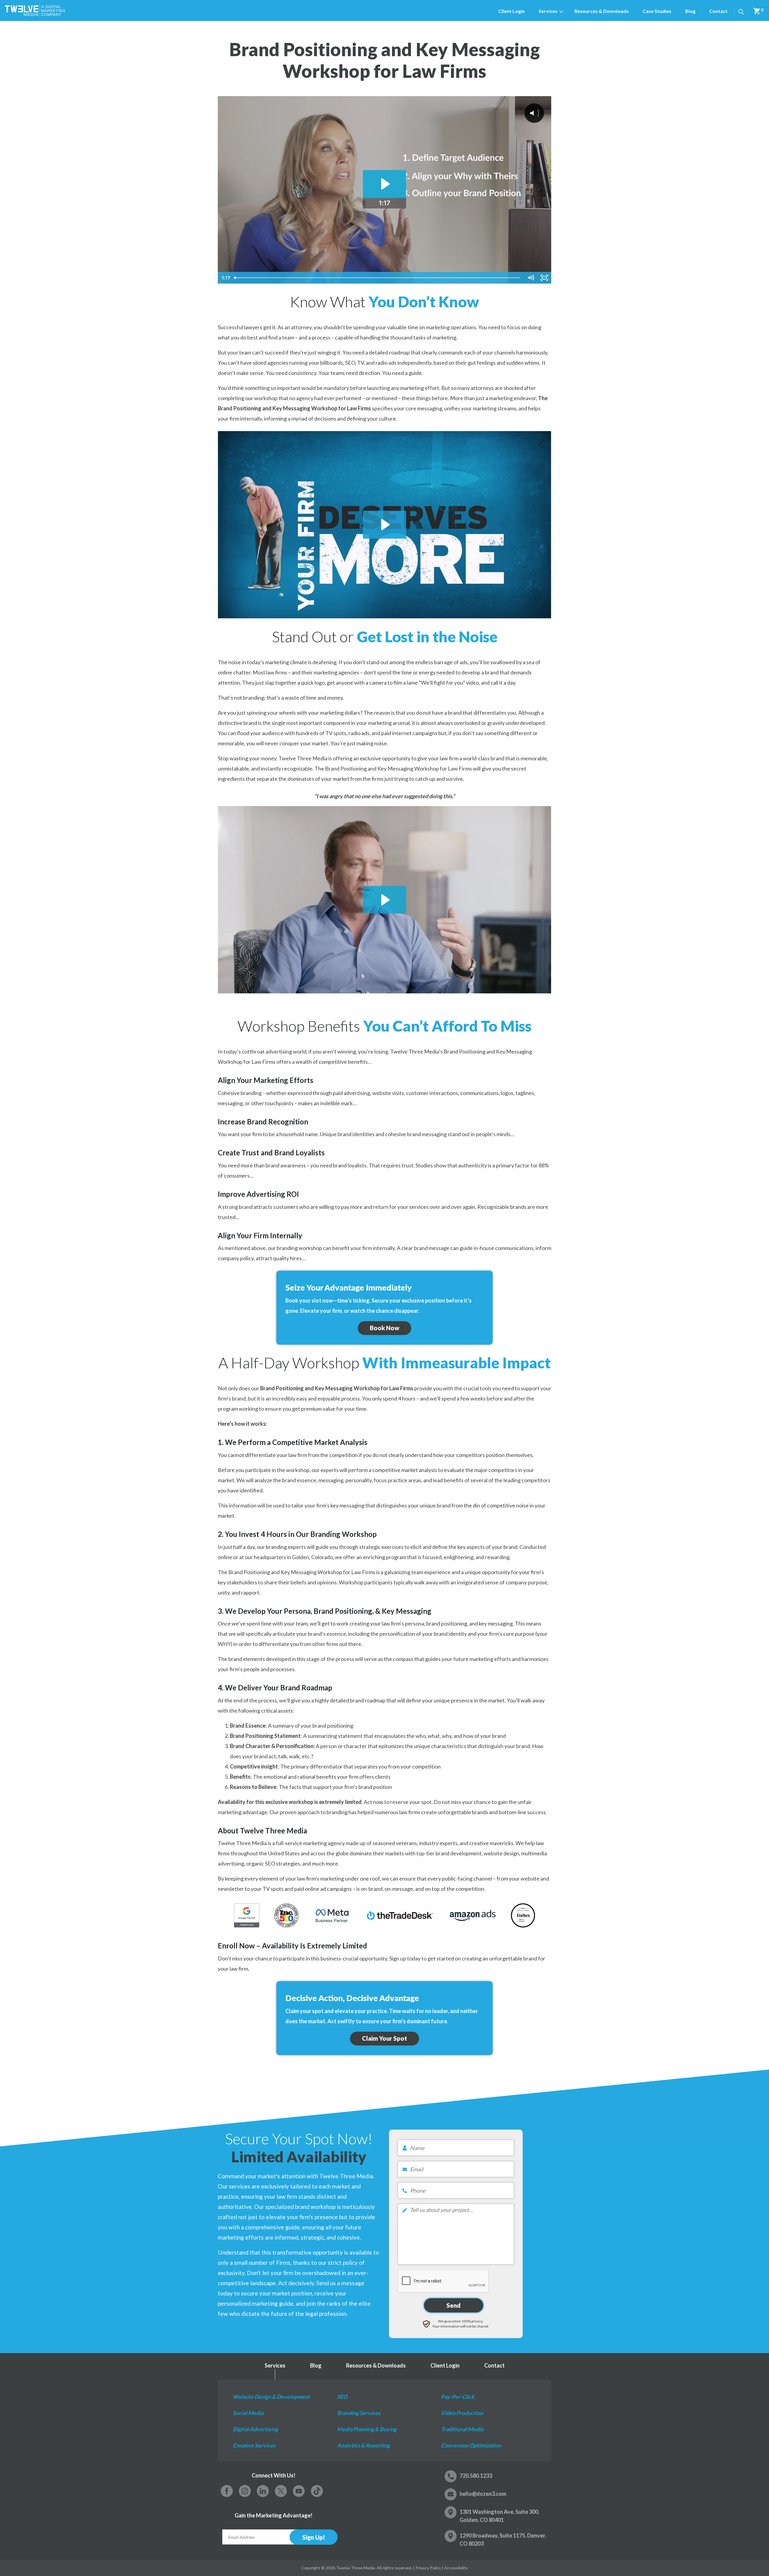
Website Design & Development (271, 2397)
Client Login (512, 11)
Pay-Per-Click (458, 2397)
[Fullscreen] (544, 278)
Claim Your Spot (384, 2038)
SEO (342, 2397)
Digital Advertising (255, 2429)
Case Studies (657, 11)
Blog (690, 11)
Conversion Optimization (471, 2445)
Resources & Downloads (602, 11)
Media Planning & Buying (367, 2429)
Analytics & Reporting (363, 2445)
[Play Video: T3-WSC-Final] (385, 525)
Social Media (248, 2413)
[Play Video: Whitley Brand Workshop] (385, 900)
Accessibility (456, 2568)
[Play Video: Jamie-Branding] (385, 184)
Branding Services (359, 2413)
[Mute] (530, 278)
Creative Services (254, 2445)
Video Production (462, 2413)
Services (548, 11)
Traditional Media (462, 2429)
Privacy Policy (428, 2568)
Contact (718, 11)
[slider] (378, 278)
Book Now (384, 1328)
